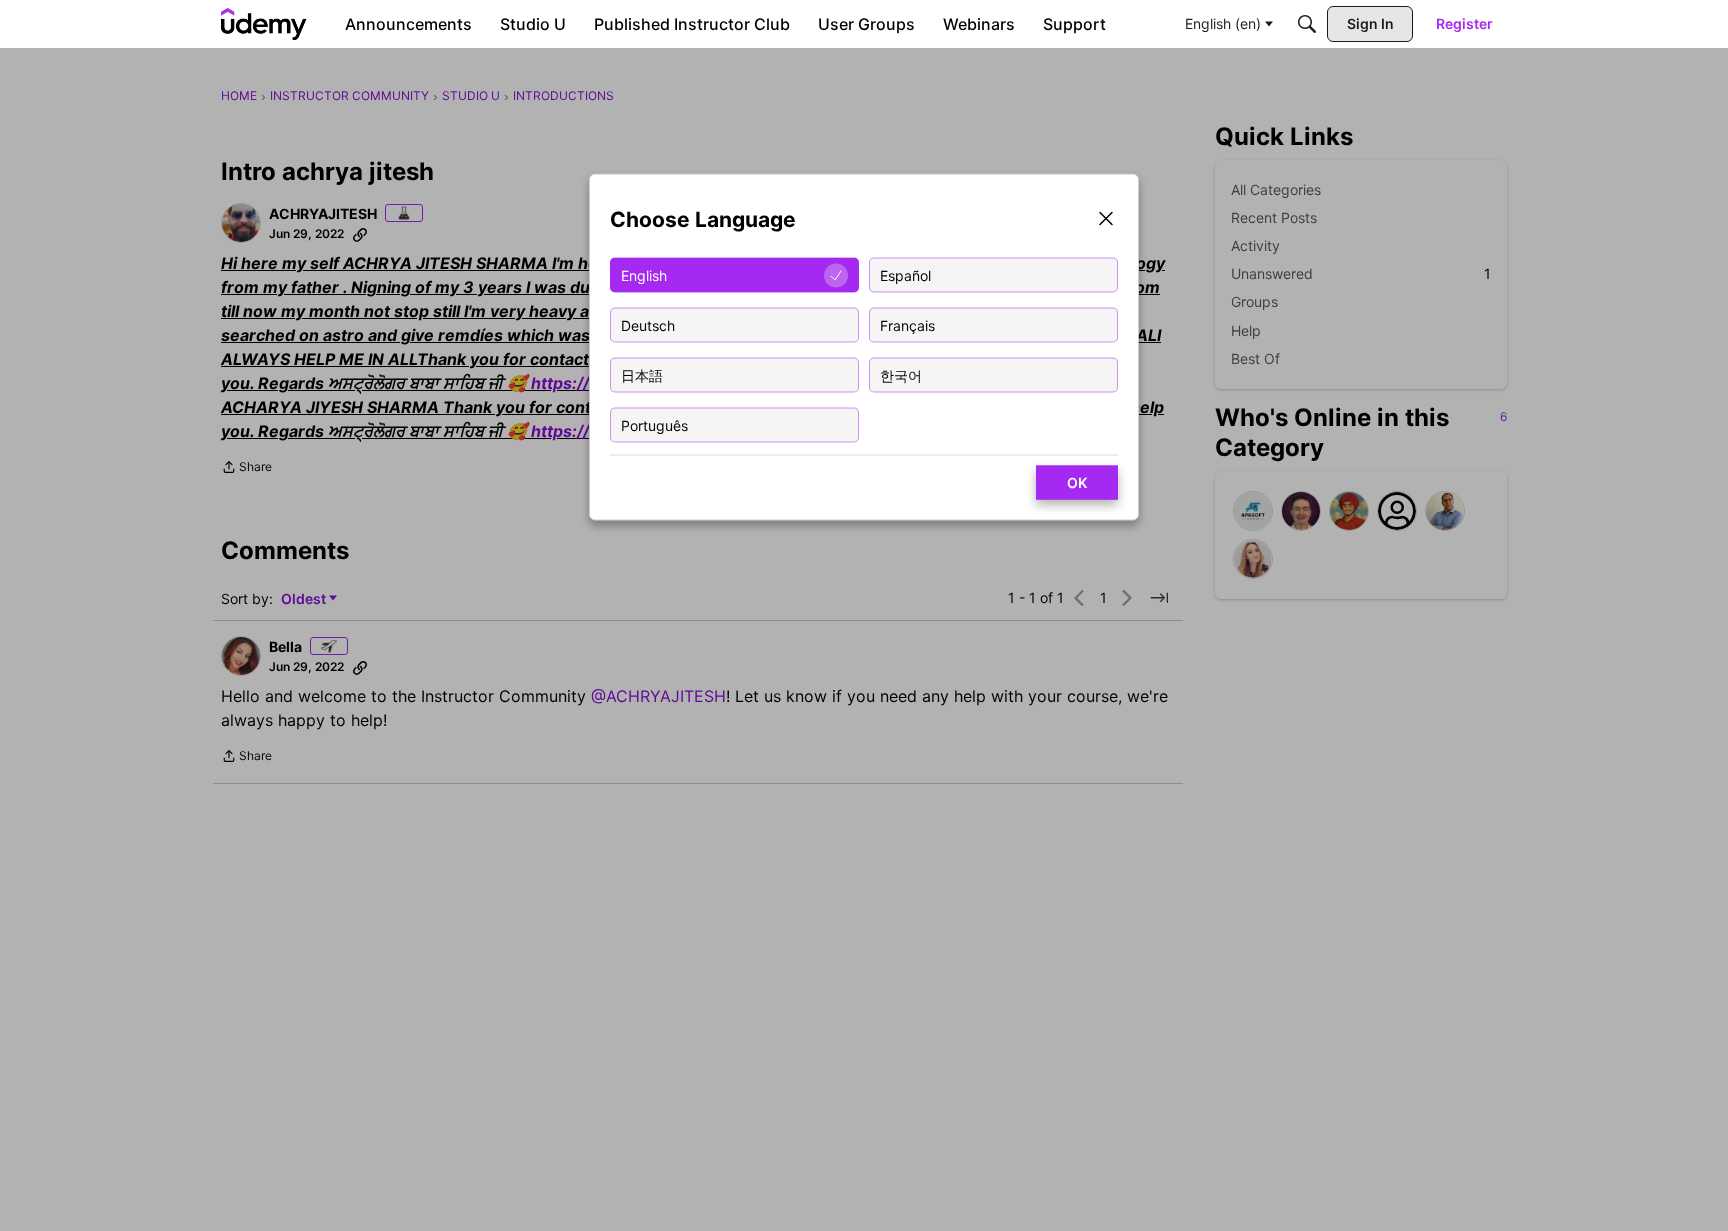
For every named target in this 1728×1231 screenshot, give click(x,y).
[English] (264, 24)
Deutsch (648, 324)
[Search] (1307, 24)
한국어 (901, 374)
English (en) (1223, 23)
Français (907, 324)
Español (905, 274)
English (644, 274)
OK (1077, 482)
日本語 (642, 374)
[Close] (1106, 220)
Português (654, 424)
